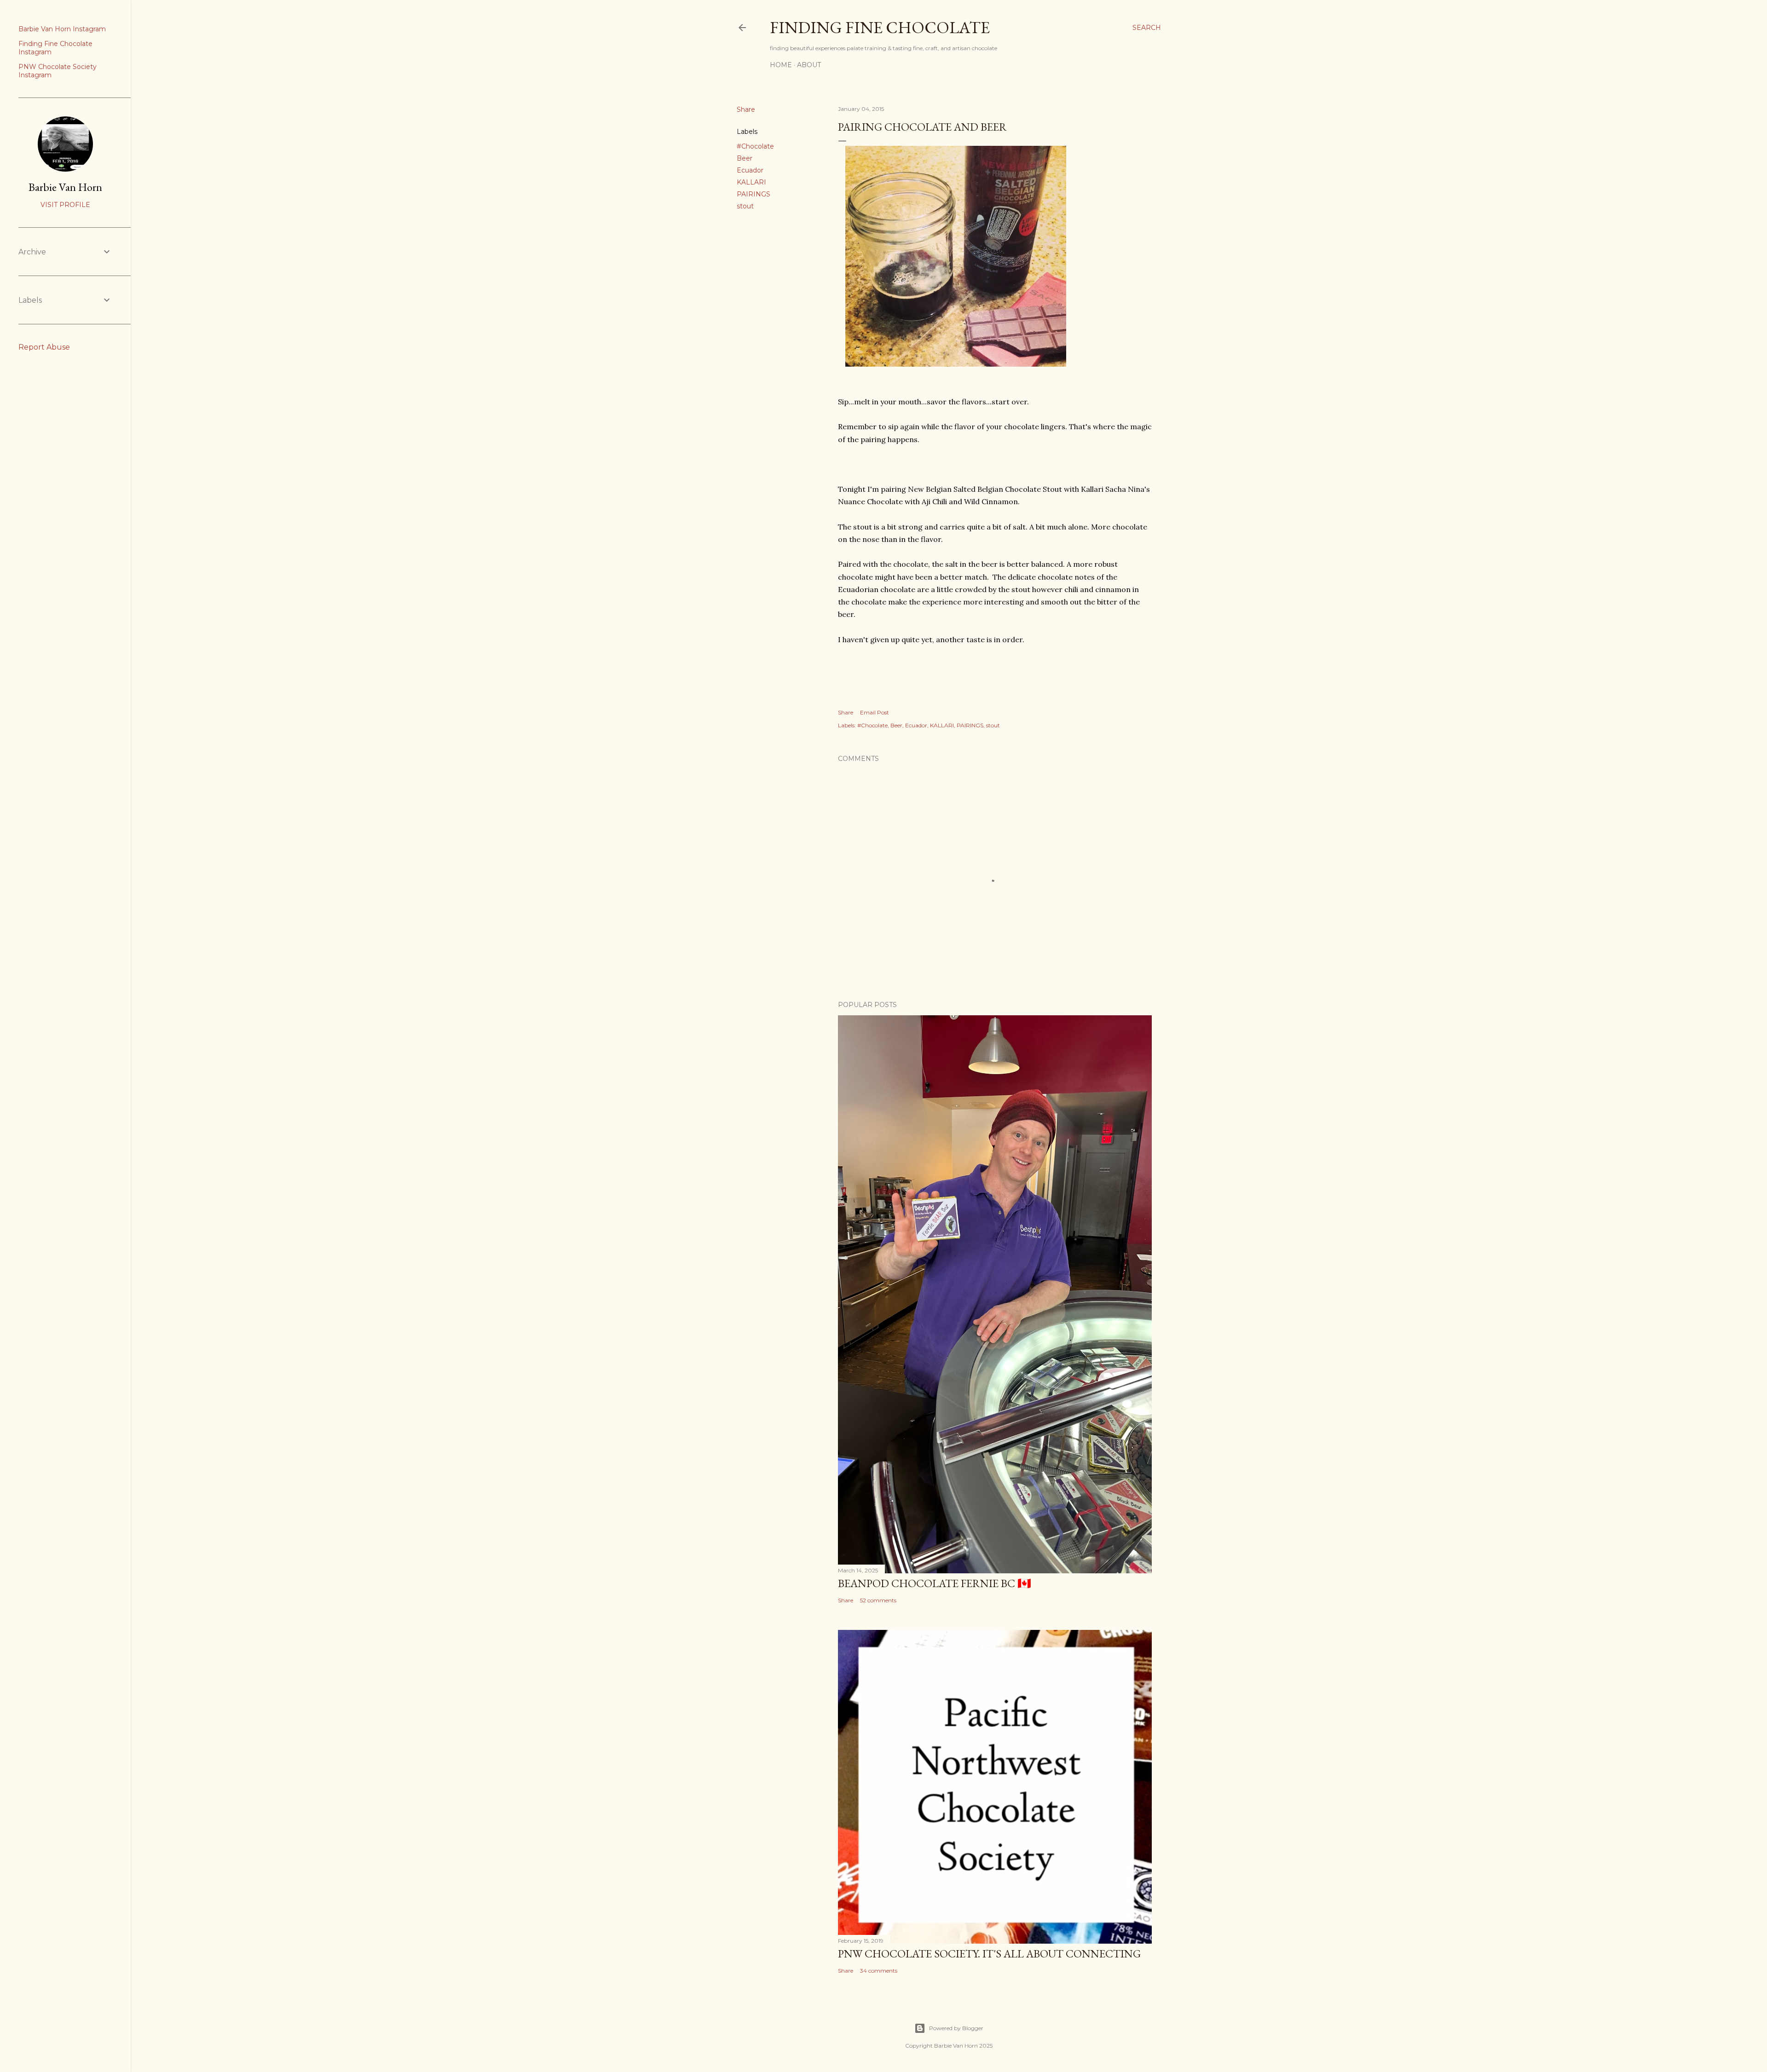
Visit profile (65, 205)
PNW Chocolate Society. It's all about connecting (989, 1954)
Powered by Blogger (956, 2028)
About (809, 65)
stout (745, 206)
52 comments (878, 1600)
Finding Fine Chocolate (880, 27)
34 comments (879, 1971)
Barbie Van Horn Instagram (62, 29)
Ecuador (750, 170)
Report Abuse (44, 347)
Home (781, 65)
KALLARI (751, 182)
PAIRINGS (754, 194)
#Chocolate (755, 146)
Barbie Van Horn (65, 187)
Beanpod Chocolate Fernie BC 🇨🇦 (935, 1583)
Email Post (875, 712)
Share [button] (746, 109)
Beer (745, 158)
